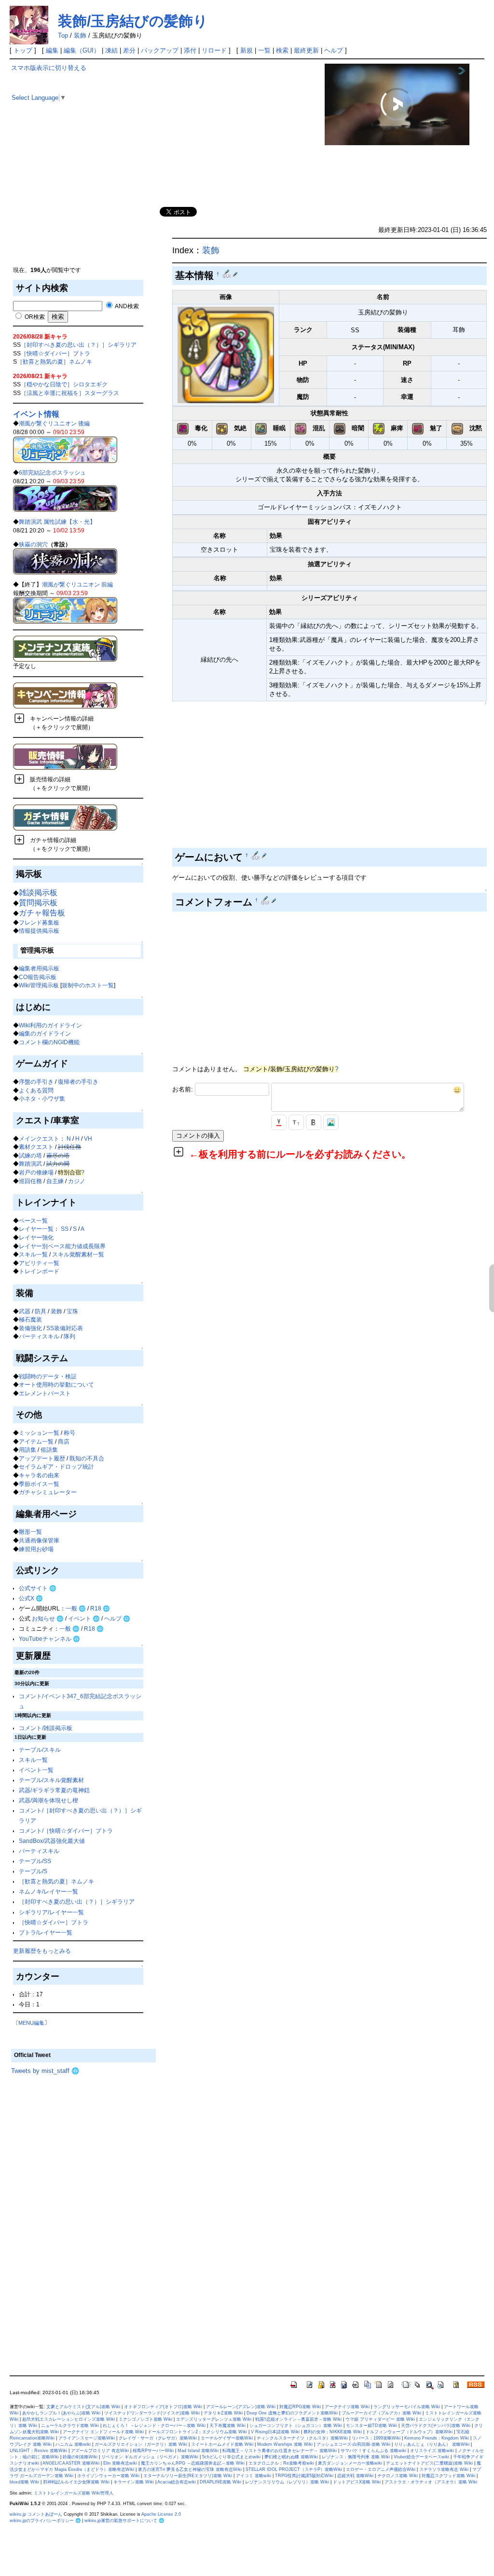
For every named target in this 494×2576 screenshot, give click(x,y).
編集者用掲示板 (39, 968)
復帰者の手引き (78, 1082)
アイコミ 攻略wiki (254, 2476)
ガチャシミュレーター (48, 1492)
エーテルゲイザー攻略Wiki (227, 2438)
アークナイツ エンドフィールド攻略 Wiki (103, 2432)
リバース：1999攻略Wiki (376, 2438)
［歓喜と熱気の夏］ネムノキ (55, 361)
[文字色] (279, 1122)
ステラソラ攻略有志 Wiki (444, 2469)
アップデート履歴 (42, 1458)
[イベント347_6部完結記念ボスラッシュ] (65, 498)
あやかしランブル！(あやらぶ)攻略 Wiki (61, 2413)
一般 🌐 (76, 1608)
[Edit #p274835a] (256, 855)
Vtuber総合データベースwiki (421, 2457)
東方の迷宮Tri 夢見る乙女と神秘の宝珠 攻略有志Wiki (190, 2469)
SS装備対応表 (65, 1328)
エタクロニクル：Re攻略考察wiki (281, 2463)
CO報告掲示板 (38, 977)
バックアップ (160, 50)
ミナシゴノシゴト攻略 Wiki (145, 2419)
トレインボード (39, 1271)
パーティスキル (39, 1336)
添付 (190, 50)
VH (88, 1138)
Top (63, 35)
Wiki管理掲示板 (39, 985)
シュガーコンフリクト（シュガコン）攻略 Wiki (296, 2426)
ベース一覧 (33, 1220)
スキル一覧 (33, 1254)
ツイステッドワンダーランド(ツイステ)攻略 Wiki (152, 2413)
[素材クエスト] (65, 561)
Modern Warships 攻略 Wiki (285, 2444)
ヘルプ (334, 50)
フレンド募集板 (39, 922)
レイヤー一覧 (36, 1229)
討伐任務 (69, 1147)
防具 (41, 1311)
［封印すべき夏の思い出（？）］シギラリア (79, 345)
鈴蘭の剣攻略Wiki (80, 2457)
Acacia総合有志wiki (177, 2482)
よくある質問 (36, 1090)
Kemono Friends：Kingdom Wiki (437, 2438)
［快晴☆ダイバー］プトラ (55, 353)
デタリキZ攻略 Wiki (223, 2413)
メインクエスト (39, 1138)
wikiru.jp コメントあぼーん (36, 2514)
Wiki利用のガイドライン (50, 1025)
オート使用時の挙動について (56, 1384)
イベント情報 (36, 414)
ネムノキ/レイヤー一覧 (48, 1891)
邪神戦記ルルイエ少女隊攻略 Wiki (76, 2482)
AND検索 (126, 306)
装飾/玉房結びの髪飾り (133, 21)
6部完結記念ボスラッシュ (52, 472)
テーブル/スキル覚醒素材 (51, 1780)
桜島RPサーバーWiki (153, 2451)
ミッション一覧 (39, 1433)
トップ (23, 50)
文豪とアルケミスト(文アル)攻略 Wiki (83, 2407)
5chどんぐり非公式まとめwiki (231, 2457)
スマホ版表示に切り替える (49, 68)
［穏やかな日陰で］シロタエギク (64, 384)
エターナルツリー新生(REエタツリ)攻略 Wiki (188, 2476)
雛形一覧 (30, 1532)
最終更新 (306, 50)
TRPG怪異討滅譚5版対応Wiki (304, 2476)
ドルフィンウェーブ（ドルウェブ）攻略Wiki (409, 2432)
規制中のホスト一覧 (88, 985)
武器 (25, 1311)
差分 (129, 50)
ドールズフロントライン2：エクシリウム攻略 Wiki (197, 2432)
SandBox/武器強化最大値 (52, 1841)
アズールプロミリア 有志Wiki (100, 2451)
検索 (282, 50)
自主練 (55, 1181)
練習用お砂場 (36, 1549)
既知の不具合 (87, 1458)
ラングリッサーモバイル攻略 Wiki (407, 2407)
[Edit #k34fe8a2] (227, 274)
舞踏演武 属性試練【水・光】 (57, 522)
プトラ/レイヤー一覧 (46, 1932)
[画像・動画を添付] (331, 1122)
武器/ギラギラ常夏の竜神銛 (54, 1790)
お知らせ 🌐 (48, 1618)
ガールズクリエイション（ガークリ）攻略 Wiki (141, 2444)
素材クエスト (36, 1147)
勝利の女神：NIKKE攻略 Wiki (333, 2432)
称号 (69, 1433)
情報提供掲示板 (39, 931)
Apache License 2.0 (161, 2514)
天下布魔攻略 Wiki (227, 2426)
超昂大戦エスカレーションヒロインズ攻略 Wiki (69, 2419)
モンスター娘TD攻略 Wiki (371, 2426)
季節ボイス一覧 (39, 1484)
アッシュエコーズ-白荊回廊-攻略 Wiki (353, 2444)
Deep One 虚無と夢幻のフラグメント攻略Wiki (292, 2413)
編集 (52, 50)
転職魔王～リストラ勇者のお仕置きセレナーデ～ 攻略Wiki (280, 2451)
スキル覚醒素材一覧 (78, 1254)
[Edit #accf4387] (266, 900)
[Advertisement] (83, 198)
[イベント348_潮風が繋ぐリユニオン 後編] (65, 449)
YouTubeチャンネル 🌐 (49, 1639)
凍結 (111, 50)
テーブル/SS (35, 1861)
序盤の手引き (36, 1082)
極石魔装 (30, 1319)
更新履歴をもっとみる (42, 1951)
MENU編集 (31, 2023)
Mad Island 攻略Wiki (198, 2451)
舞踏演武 (30, 1164)
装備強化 (30, 1328)
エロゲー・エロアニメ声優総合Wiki (381, 2469)
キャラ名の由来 (39, 1475)
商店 (64, 1441)
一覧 (264, 50)
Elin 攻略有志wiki (120, 2463)
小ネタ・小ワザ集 (42, 1098)
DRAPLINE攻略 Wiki (220, 2482)
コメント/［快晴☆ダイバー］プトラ (66, 1831)
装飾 (80, 35)
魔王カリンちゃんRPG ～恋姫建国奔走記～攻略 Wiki (193, 2463)
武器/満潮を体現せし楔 (48, 1800)
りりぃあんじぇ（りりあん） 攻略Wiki (432, 2444)
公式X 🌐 (31, 1598)
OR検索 (34, 317)
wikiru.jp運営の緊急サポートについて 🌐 (124, 2521)
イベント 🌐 (84, 1618)
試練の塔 (30, 1155)
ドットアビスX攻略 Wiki (357, 2482)
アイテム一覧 (36, 1441)
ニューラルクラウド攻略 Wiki (70, 2426)
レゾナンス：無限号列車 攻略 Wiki (356, 2457)
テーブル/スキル (40, 1750)
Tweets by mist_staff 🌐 (45, 2071)
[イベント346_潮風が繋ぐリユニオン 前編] (65, 610)
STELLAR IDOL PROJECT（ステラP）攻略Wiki (294, 2469)
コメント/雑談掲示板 (46, 1728)
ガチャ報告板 (42, 913)
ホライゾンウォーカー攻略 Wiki (108, 2476)
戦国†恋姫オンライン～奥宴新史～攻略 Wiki (298, 2419)
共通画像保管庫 (39, 1540)
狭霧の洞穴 (33, 544)
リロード (214, 50)
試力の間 (58, 1164)
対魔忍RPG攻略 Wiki (300, 2407)
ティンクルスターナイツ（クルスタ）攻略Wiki (302, 2438)
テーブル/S (33, 1871)
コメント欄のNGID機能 (49, 1042)
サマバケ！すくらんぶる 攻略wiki (373, 2451)
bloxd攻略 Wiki (24, 2482)
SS (65, 1229)
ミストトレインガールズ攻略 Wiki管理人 (74, 2493)
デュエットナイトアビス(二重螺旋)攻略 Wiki (429, 2463)
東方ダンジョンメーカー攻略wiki (350, 2463)
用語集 (27, 1450)
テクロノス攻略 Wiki (398, 2476)
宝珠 (72, 1311)
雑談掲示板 (38, 893)
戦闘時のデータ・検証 (48, 1376)
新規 (247, 50)
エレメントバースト (45, 1393)
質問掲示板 (38, 903)
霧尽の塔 (58, 1155)
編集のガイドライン (45, 1033)
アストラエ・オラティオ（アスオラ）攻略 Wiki (431, 2482)
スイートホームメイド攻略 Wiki (222, 2444)
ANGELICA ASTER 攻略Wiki (71, 2463)
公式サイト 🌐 (38, 1588)
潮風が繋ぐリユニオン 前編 (77, 584)
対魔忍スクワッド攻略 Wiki (448, 2476)
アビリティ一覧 (39, 1263)
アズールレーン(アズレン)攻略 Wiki (241, 2407)
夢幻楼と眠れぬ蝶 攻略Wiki (291, 2457)
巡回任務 (30, 1181)
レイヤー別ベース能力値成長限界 (62, 1246)
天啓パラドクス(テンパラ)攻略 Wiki (436, 2426)
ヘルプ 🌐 (117, 1618)
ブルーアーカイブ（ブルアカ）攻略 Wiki (381, 2413)
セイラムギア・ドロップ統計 (56, 1466)
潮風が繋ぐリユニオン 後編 (54, 423)
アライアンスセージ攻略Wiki (87, 2438)
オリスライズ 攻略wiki (432, 2451)
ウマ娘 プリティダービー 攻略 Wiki (380, 2419)
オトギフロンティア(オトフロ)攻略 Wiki (163, 2407)
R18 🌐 (100, 1608)
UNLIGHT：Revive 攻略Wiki (38, 2451)
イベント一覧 (36, 1770)
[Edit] (235, 274)
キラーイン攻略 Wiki (134, 2482)
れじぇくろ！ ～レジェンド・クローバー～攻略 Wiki (154, 2426)
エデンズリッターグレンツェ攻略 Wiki (214, 2419)
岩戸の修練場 (36, 1172)
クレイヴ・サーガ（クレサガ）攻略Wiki (158, 2438)
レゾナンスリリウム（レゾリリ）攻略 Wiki (287, 2482)
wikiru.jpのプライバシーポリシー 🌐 (45, 2521)
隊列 (69, 1336)
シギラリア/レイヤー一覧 (51, 1912)
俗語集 (49, 1450)
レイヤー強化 (36, 1237)
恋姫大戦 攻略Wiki (355, 2476)
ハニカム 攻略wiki (73, 2444)
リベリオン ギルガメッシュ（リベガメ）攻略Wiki (150, 2457)
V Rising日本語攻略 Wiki (275, 2432)
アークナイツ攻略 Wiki (347, 2407)
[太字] (314, 1122)
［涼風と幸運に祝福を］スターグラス (70, 393)
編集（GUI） (82, 50)
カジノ (77, 1181)
